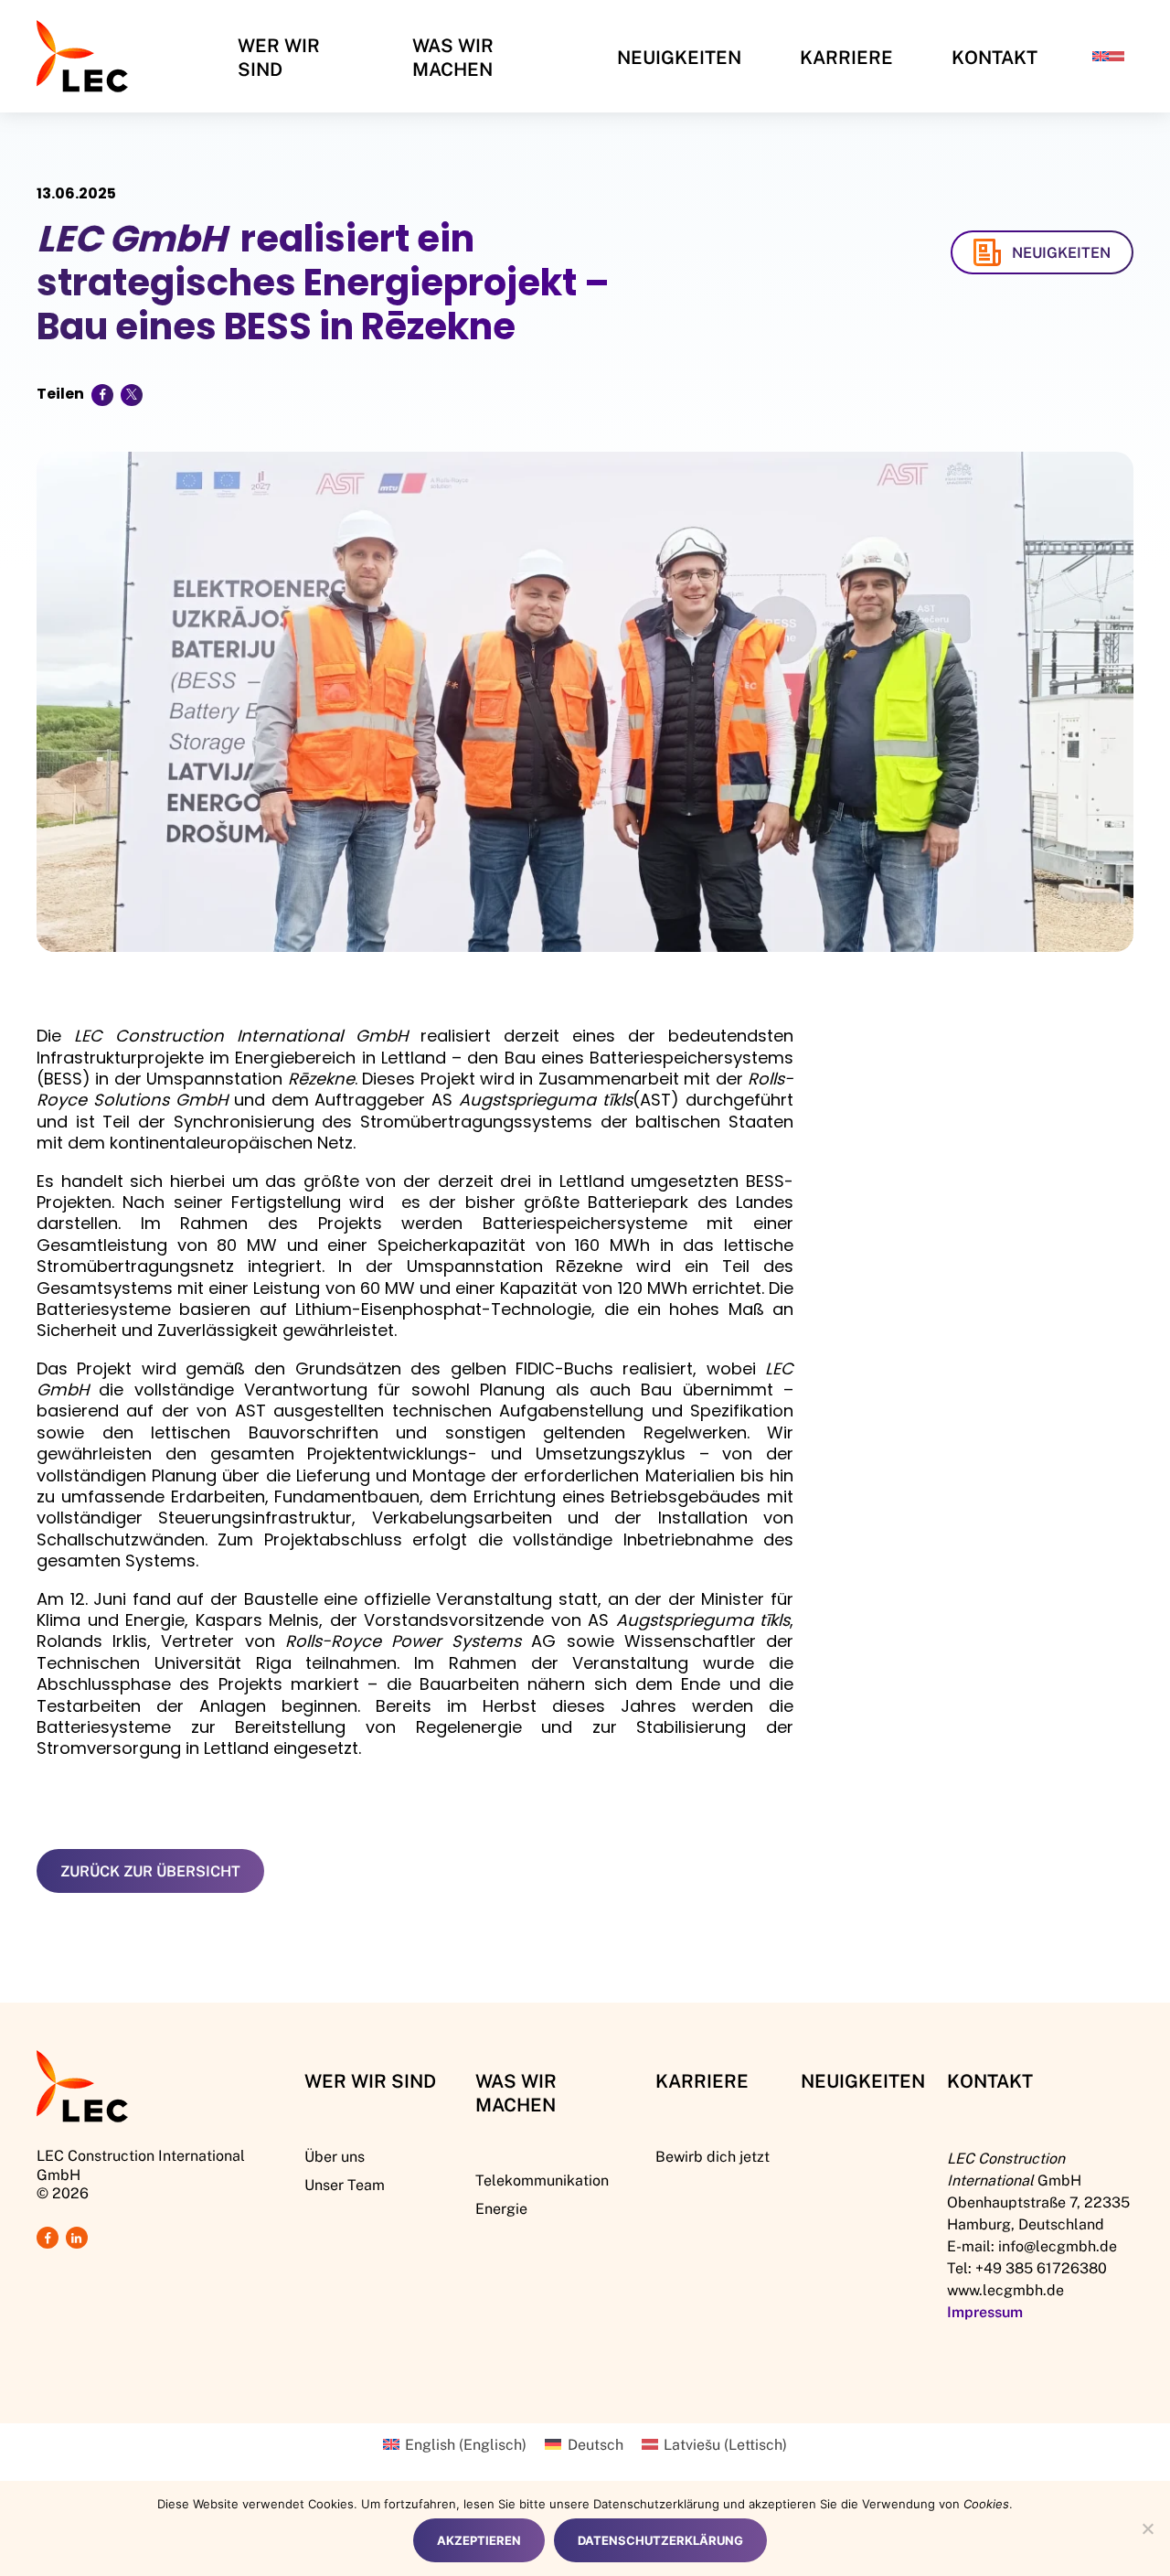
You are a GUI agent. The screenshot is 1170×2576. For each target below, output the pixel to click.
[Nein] (1147, 2528)
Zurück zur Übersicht (150, 1871)
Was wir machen (453, 57)
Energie (501, 2208)
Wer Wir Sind (279, 57)
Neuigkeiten (679, 57)
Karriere (846, 57)
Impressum (985, 2311)
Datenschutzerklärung (660, 2540)
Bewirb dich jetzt (713, 2156)
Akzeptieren (479, 2540)
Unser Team (345, 2184)
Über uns (335, 2156)
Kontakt (994, 57)
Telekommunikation (542, 2180)
